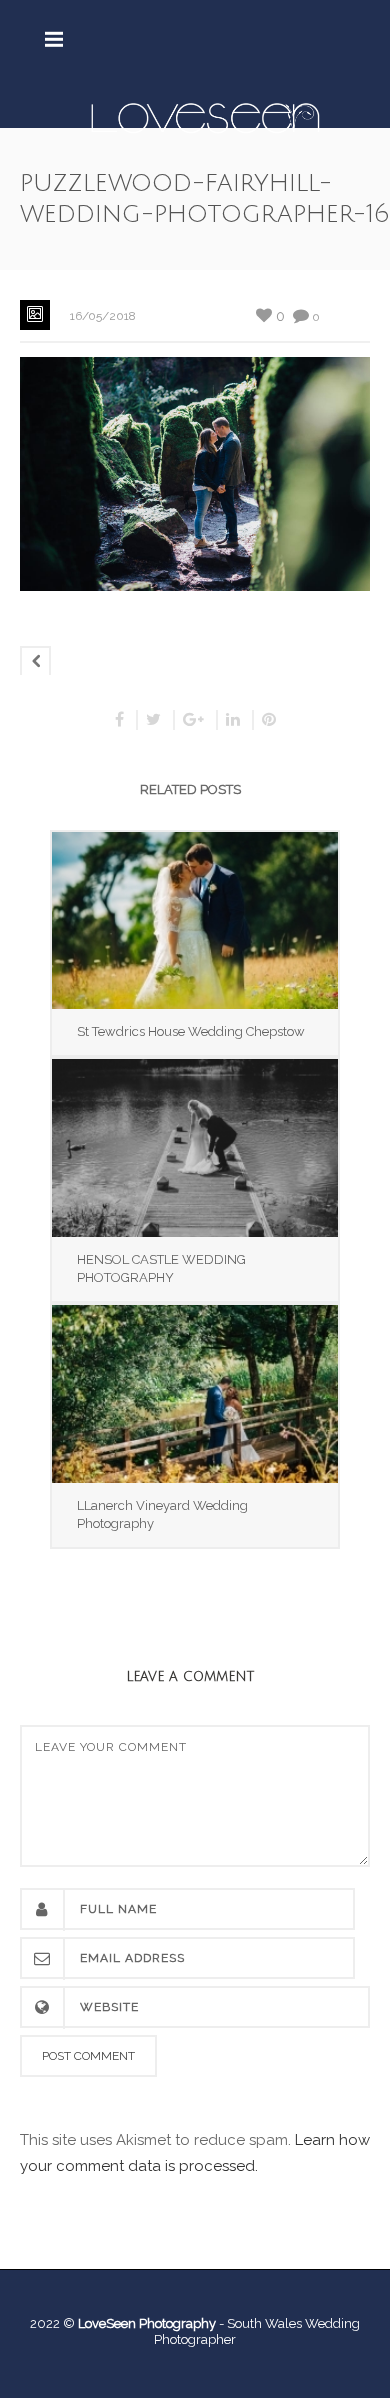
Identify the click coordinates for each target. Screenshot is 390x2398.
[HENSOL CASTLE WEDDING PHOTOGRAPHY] (195, 1148)
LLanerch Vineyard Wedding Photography (162, 1514)
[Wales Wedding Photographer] (205, 117)
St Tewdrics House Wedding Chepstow (191, 1031)
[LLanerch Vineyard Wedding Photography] (195, 1394)
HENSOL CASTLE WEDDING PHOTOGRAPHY (161, 1268)
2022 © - (128, 2323)
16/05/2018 (103, 316)
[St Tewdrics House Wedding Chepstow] (195, 921)
